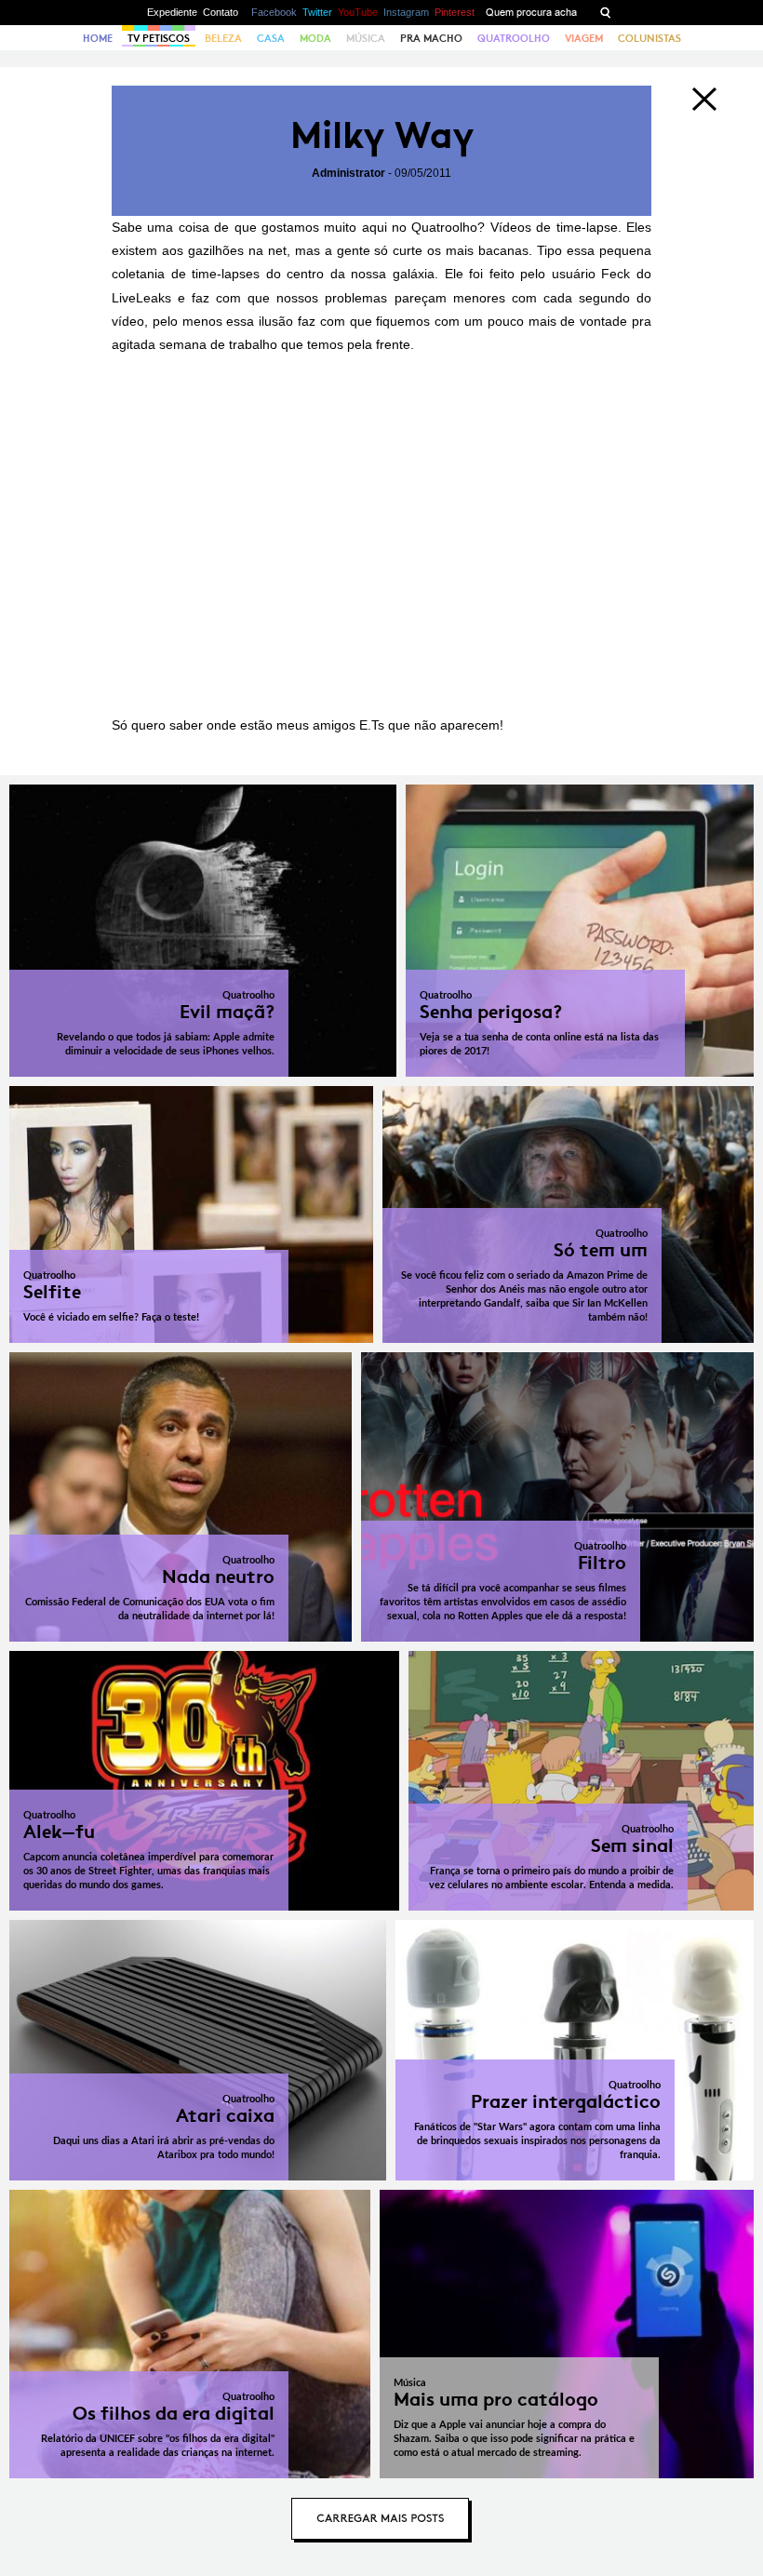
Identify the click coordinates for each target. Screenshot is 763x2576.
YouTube (358, 12)
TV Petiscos (159, 38)
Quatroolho (514, 38)
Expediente (172, 12)
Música (366, 38)
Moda (315, 38)
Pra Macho (431, 38)
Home (98, 38)
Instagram (406, 12)
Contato (221, 12)
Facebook (274, 12)
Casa (271, 38)
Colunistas (649, 38)
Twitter (317, 12)
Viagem (584, 38)
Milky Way (382, 135)
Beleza (223, 38)
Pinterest (455, 12)
